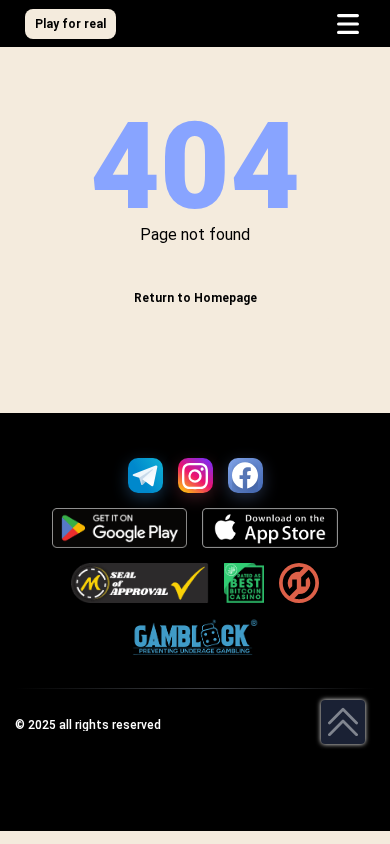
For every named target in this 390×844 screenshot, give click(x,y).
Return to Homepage (195, 298)
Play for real (70, 24)
